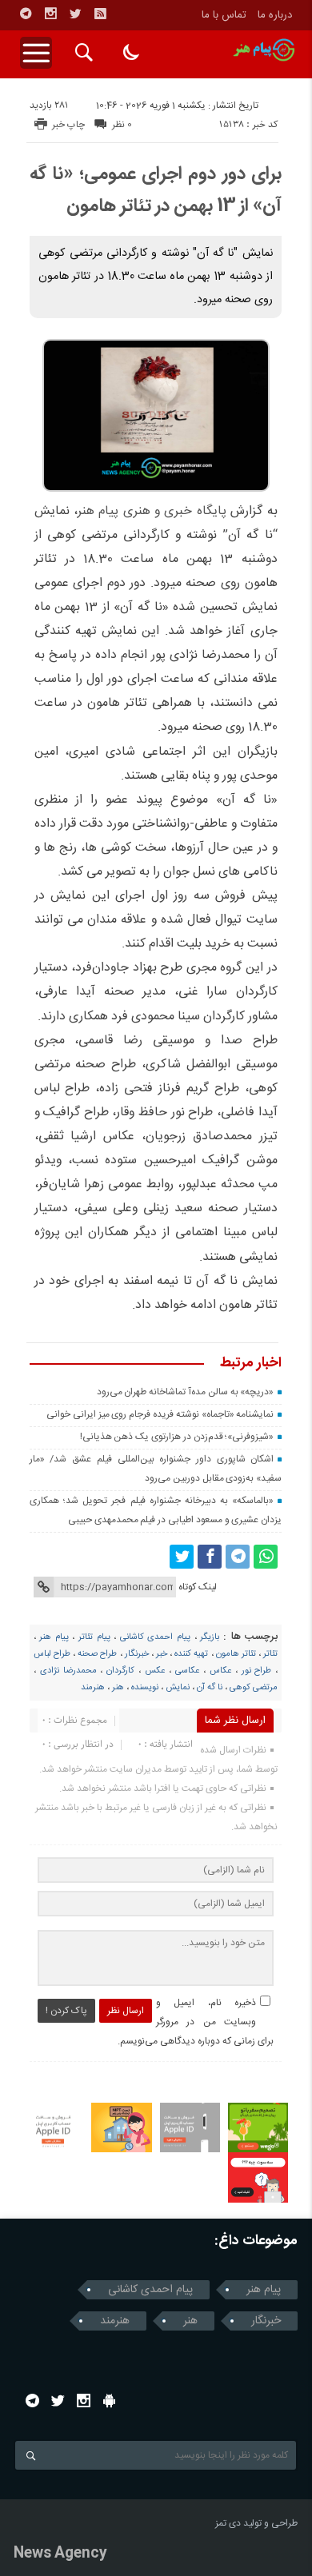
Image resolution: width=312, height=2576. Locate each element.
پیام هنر (54, 1637)
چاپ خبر (68, 125)
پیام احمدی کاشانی (155, 1637)
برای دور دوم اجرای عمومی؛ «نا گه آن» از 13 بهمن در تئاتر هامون (156, 190)
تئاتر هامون (236, 1654)
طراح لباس (52, 1654)
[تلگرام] (26, 14)
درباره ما (275, 15)
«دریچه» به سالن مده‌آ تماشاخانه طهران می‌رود (186, 1392)
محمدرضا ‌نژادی (68, 1671)
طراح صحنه (97, 1654)
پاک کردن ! (66, 2011)
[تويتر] (75, 14)
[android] (109, 2401)
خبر (162, 1654)
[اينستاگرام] (50, 14)
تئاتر (270, 1654)
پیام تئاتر (94, 1637)
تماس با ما (224, 15)
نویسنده (145, 1688)
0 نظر (122, 125)
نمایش (178, 1688)
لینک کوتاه (198, 1587)
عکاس (220, 1671)
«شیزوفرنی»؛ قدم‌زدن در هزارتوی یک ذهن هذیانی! (177, 1437)
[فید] (100, 14)
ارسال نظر (126, 2011)
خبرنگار (137, 1654)
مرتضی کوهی (254, 1688)
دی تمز (228, 2523)
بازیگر (210, 1637)
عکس (155, 1671)
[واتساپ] (266, 1557)
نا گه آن (210, 1688)
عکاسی (187, 1671)
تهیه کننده (191, 1654)
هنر (118, 1688)
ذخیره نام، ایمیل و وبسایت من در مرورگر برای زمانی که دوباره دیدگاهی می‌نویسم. (196, 2022)
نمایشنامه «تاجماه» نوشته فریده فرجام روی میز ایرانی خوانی (160, 1414)
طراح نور (257, 1671)
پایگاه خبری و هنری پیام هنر (152, 511)
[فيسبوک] (210, 1557)
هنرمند (93, 1688)
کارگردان (120, 1671)
